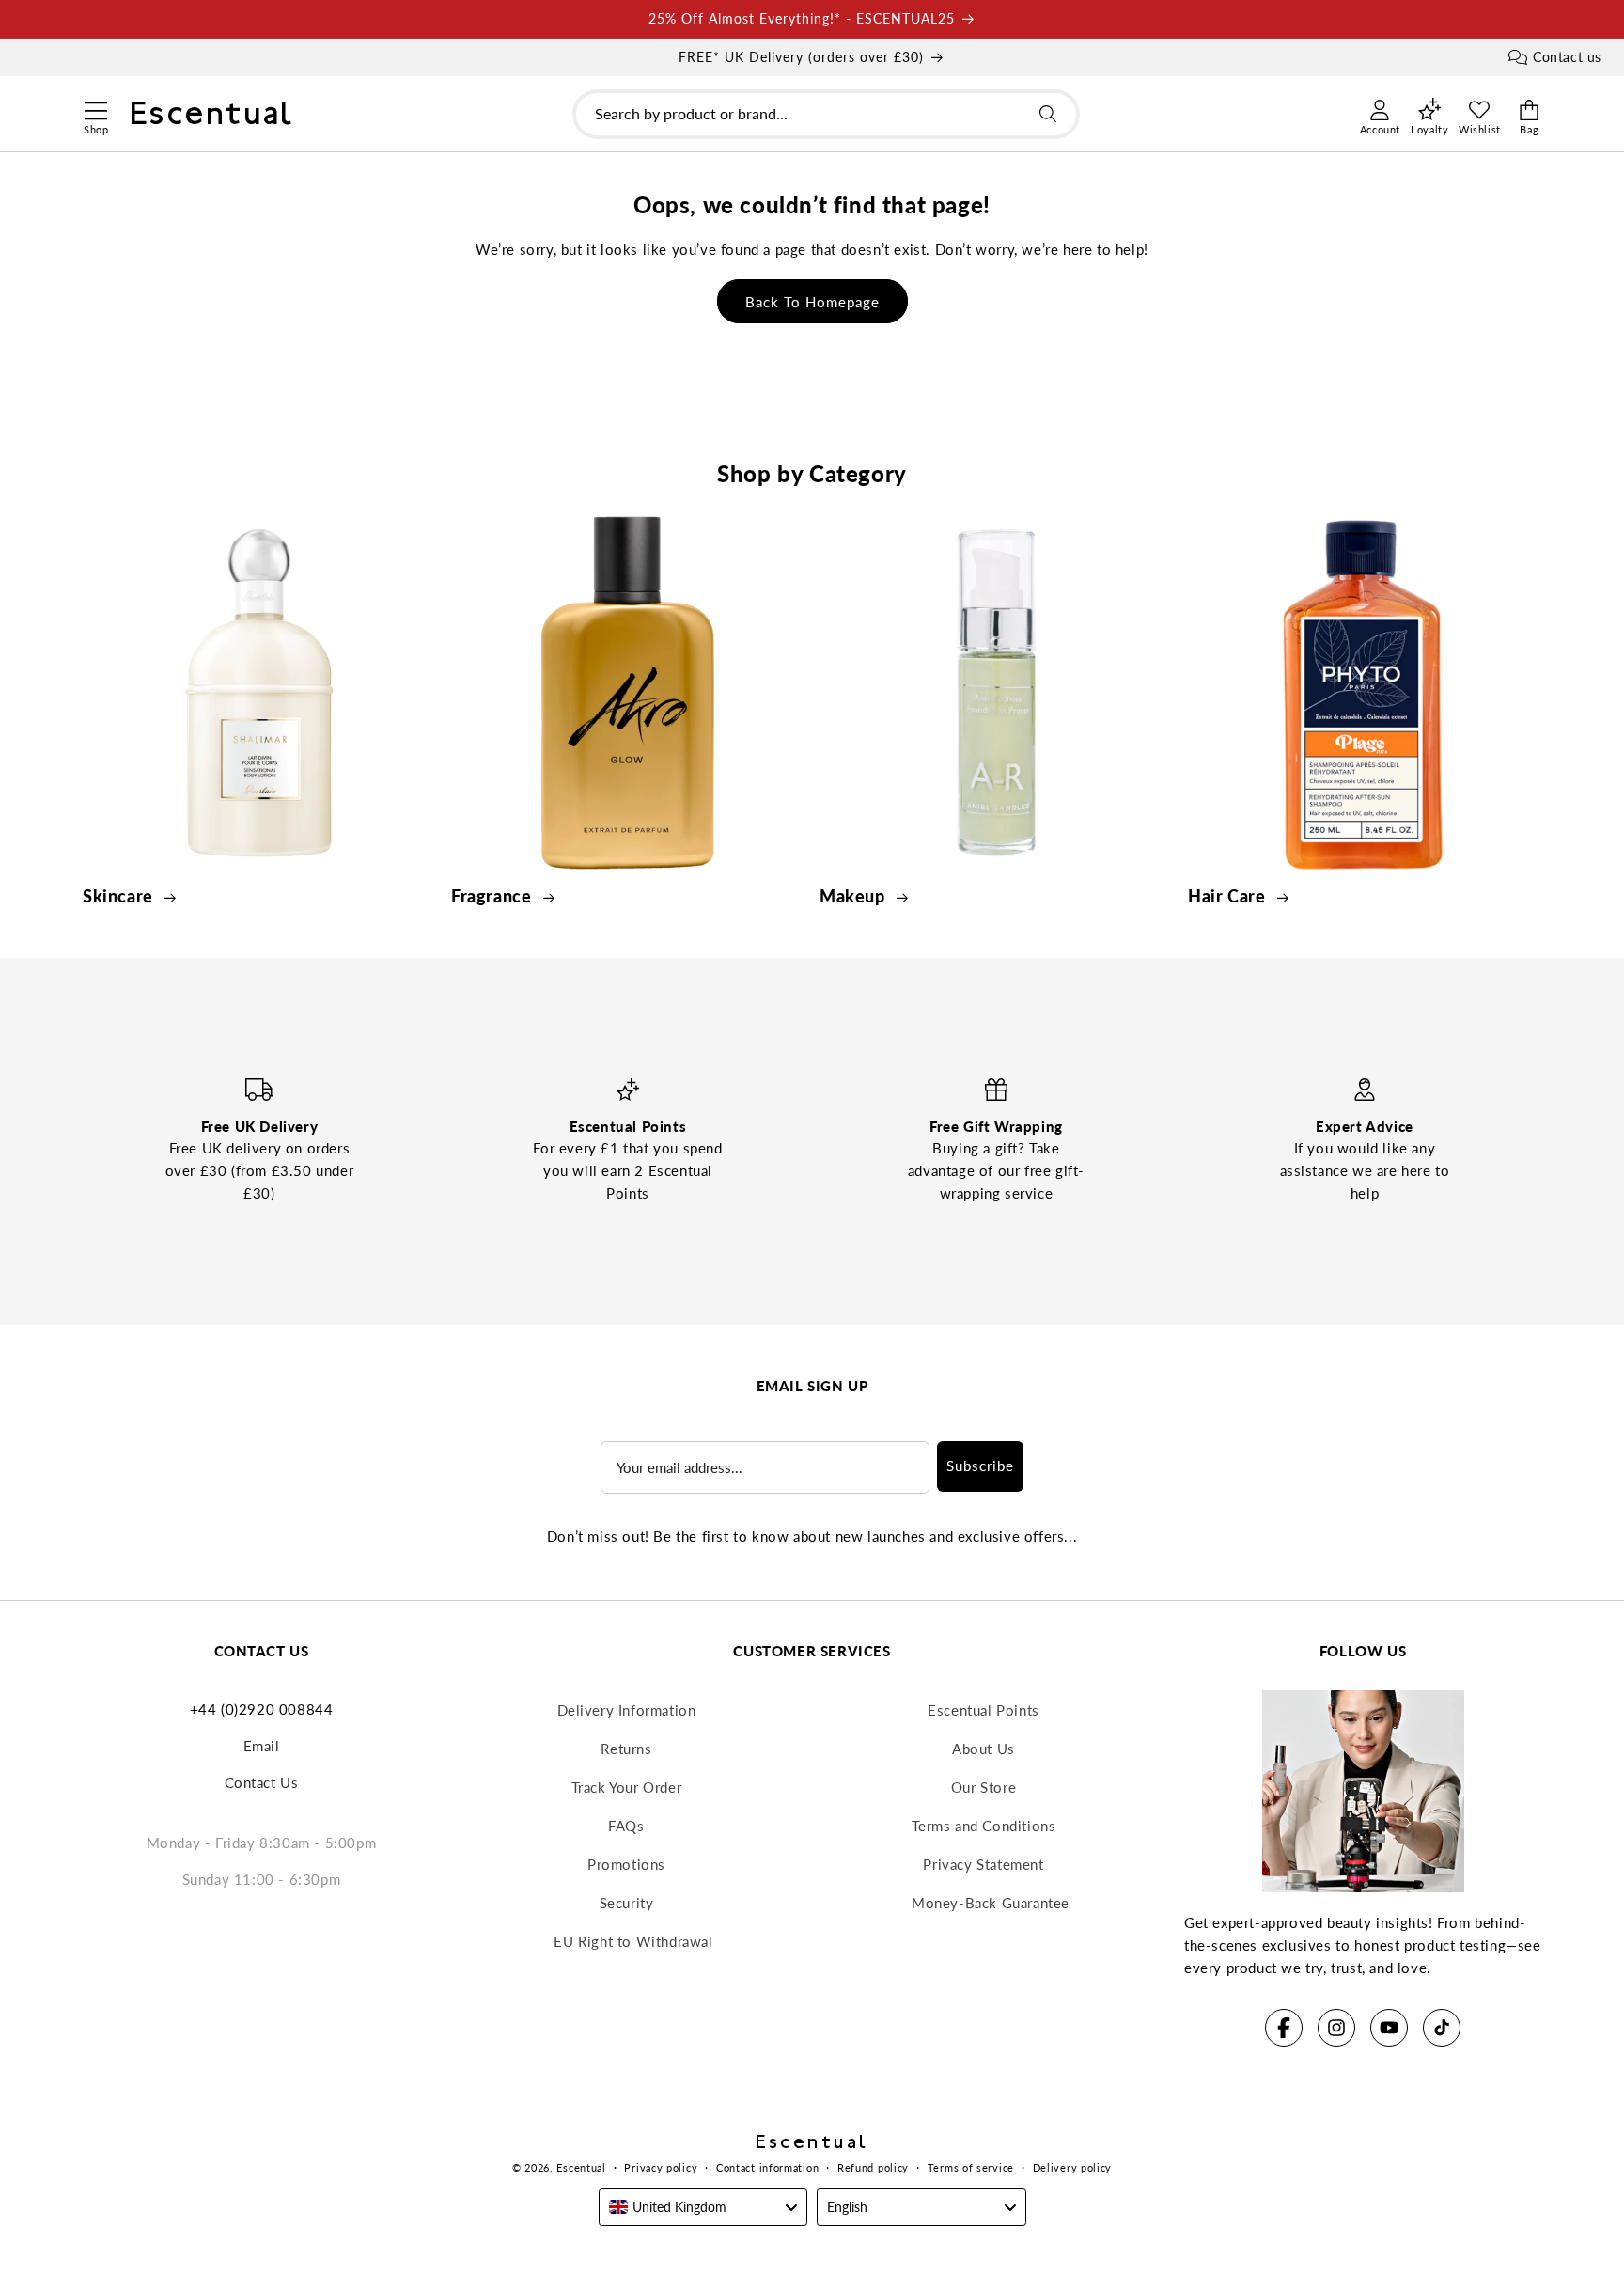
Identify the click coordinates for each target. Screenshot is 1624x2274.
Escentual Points (984, 1710)
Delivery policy (1073, 2167)
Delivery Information (627, 1710)
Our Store (984, 1787)
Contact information (767, 2167)
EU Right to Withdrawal (633, 1941)
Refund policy (873, 2167)
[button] (95, 108)
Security (627, 1903)
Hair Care (1229, 896)
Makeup (854, 896)
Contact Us (262, 1782)
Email (262, 1746)
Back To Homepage (812, 302)
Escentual (581, 2167)
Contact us (1567, 57)
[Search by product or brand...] (1048, 114)
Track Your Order (627, 1787)
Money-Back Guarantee (991, 1903)
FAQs (626, 1826)
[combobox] (826, 114)
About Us (984, 1749)
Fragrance (493, 896)
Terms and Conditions (984, 1826)
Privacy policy (661, 2167)
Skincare (120, 896)
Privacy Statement (983, 1864)
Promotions (626, 1864)
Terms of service (971, 2167)
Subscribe (980, 1466)
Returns (626, 1749)
